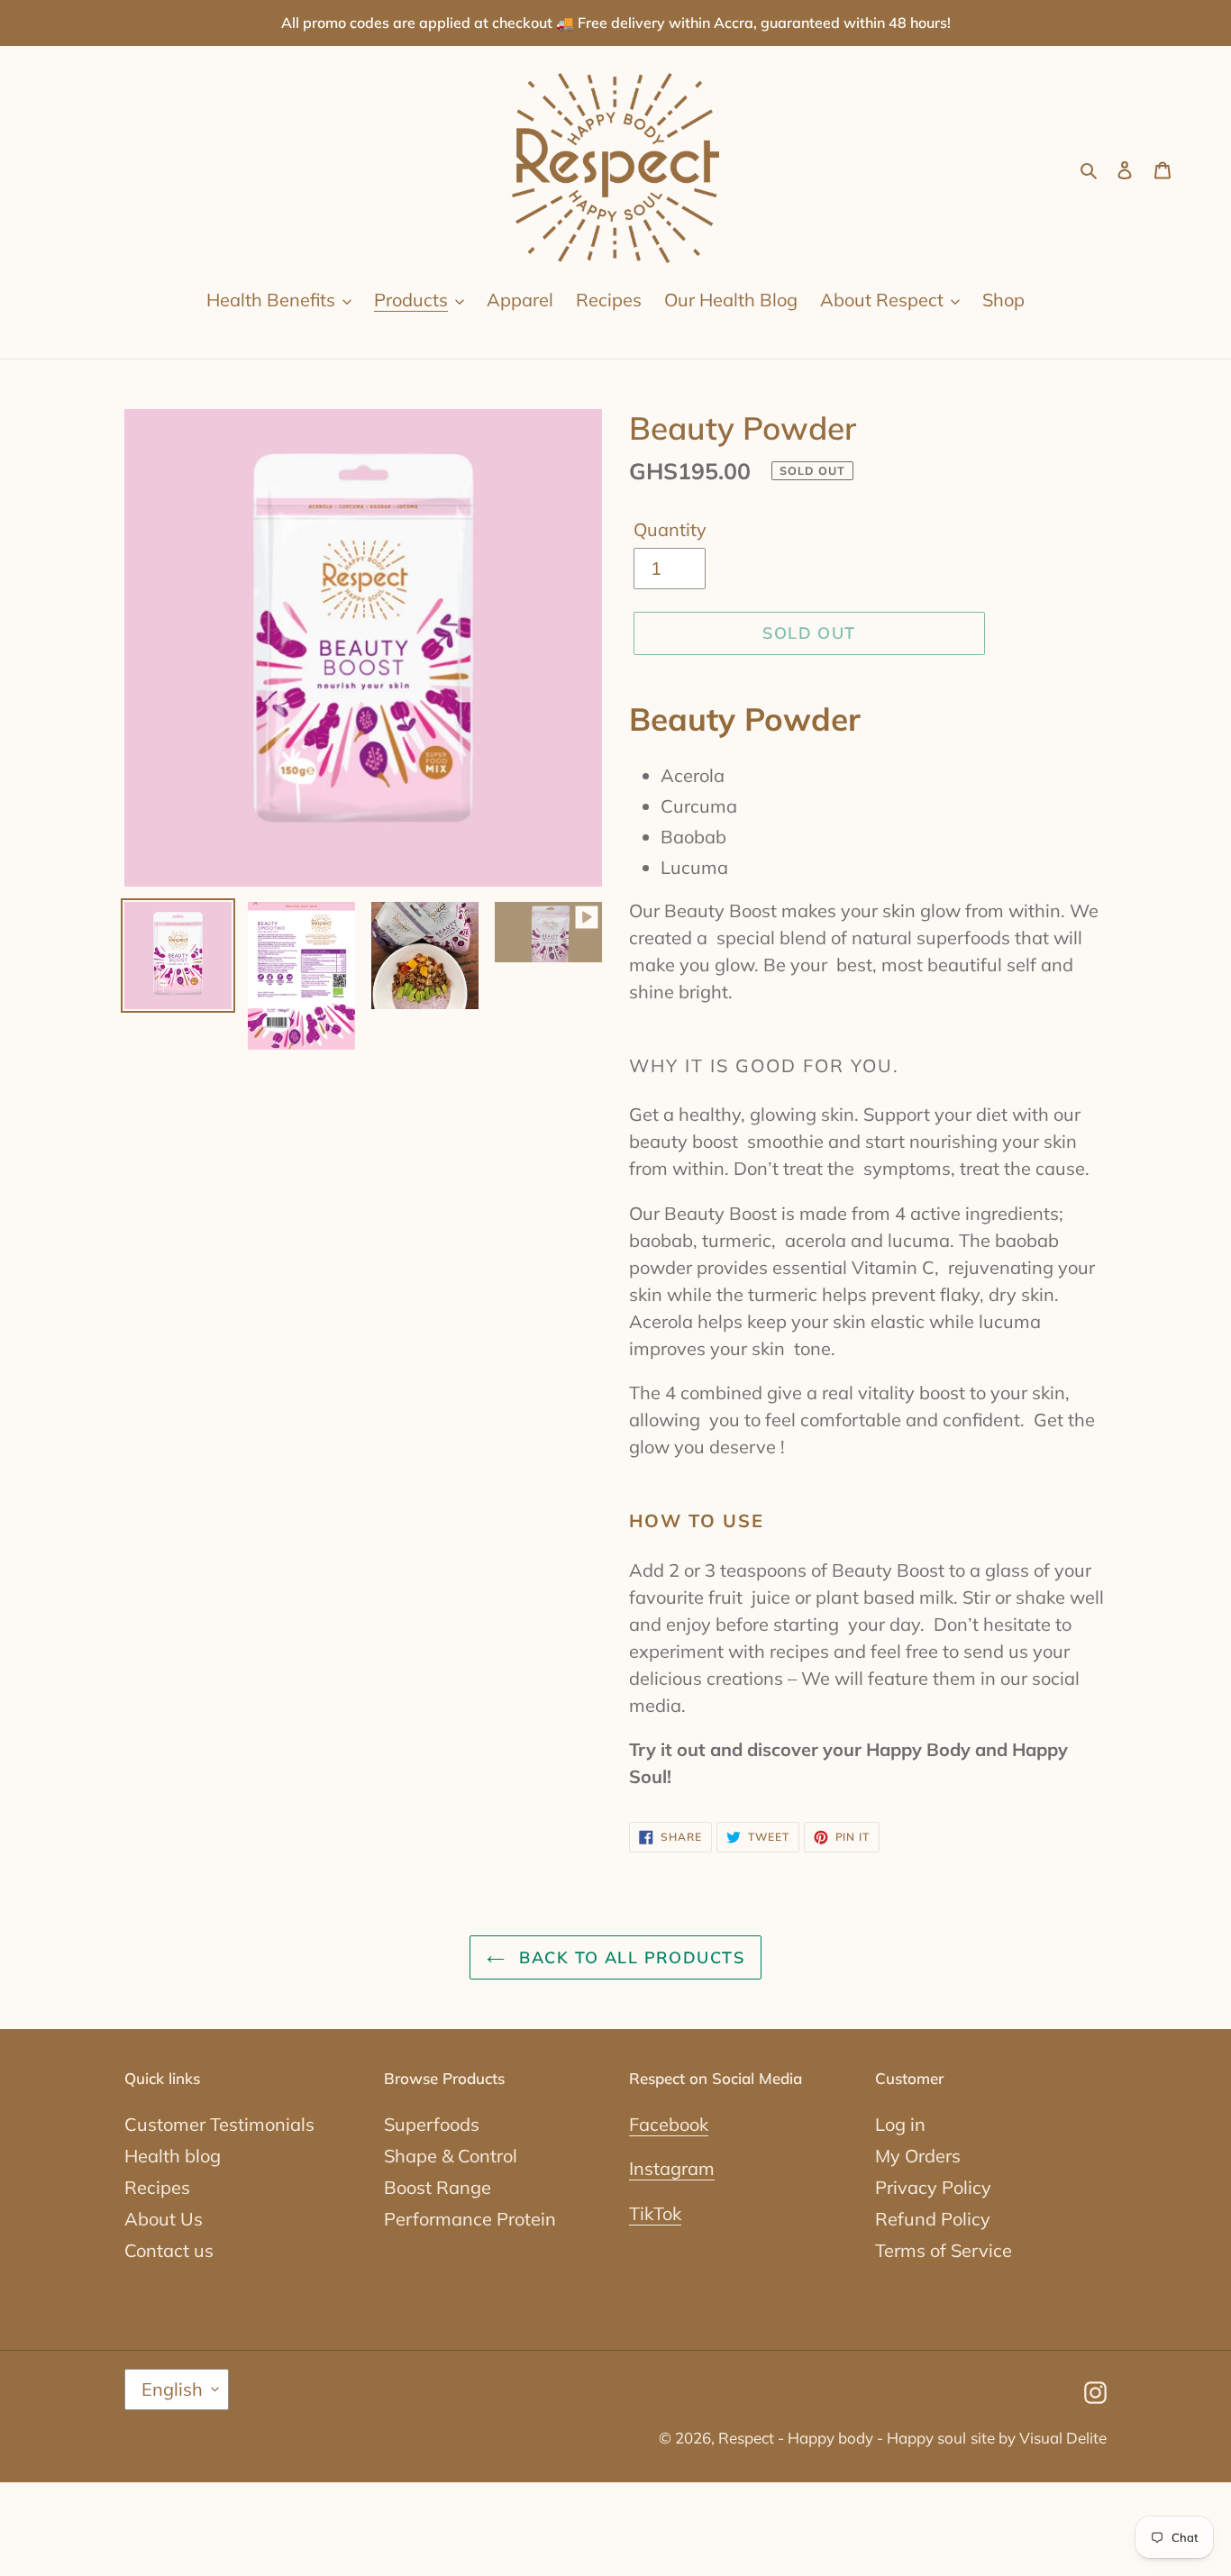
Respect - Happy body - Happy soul (842, 2438)
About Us (164, 2219)
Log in (900, 2124)
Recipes (157, 2187)
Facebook (669, 2124)
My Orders (918, 2156)
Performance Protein (470, 2219)
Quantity (670, 529)
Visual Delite (1063, 2438)
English (172, 2389)
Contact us (169, 2250)
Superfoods (432, 2124)
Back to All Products (629, 1957)
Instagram (672, 2168)
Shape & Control (451, 2156)
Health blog (173, 2156)
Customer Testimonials (219, 2124)
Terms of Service (944, 2250)
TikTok (655, 2213)
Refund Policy (933, 2219)
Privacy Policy (933, 2187)
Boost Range (438, 2187)
